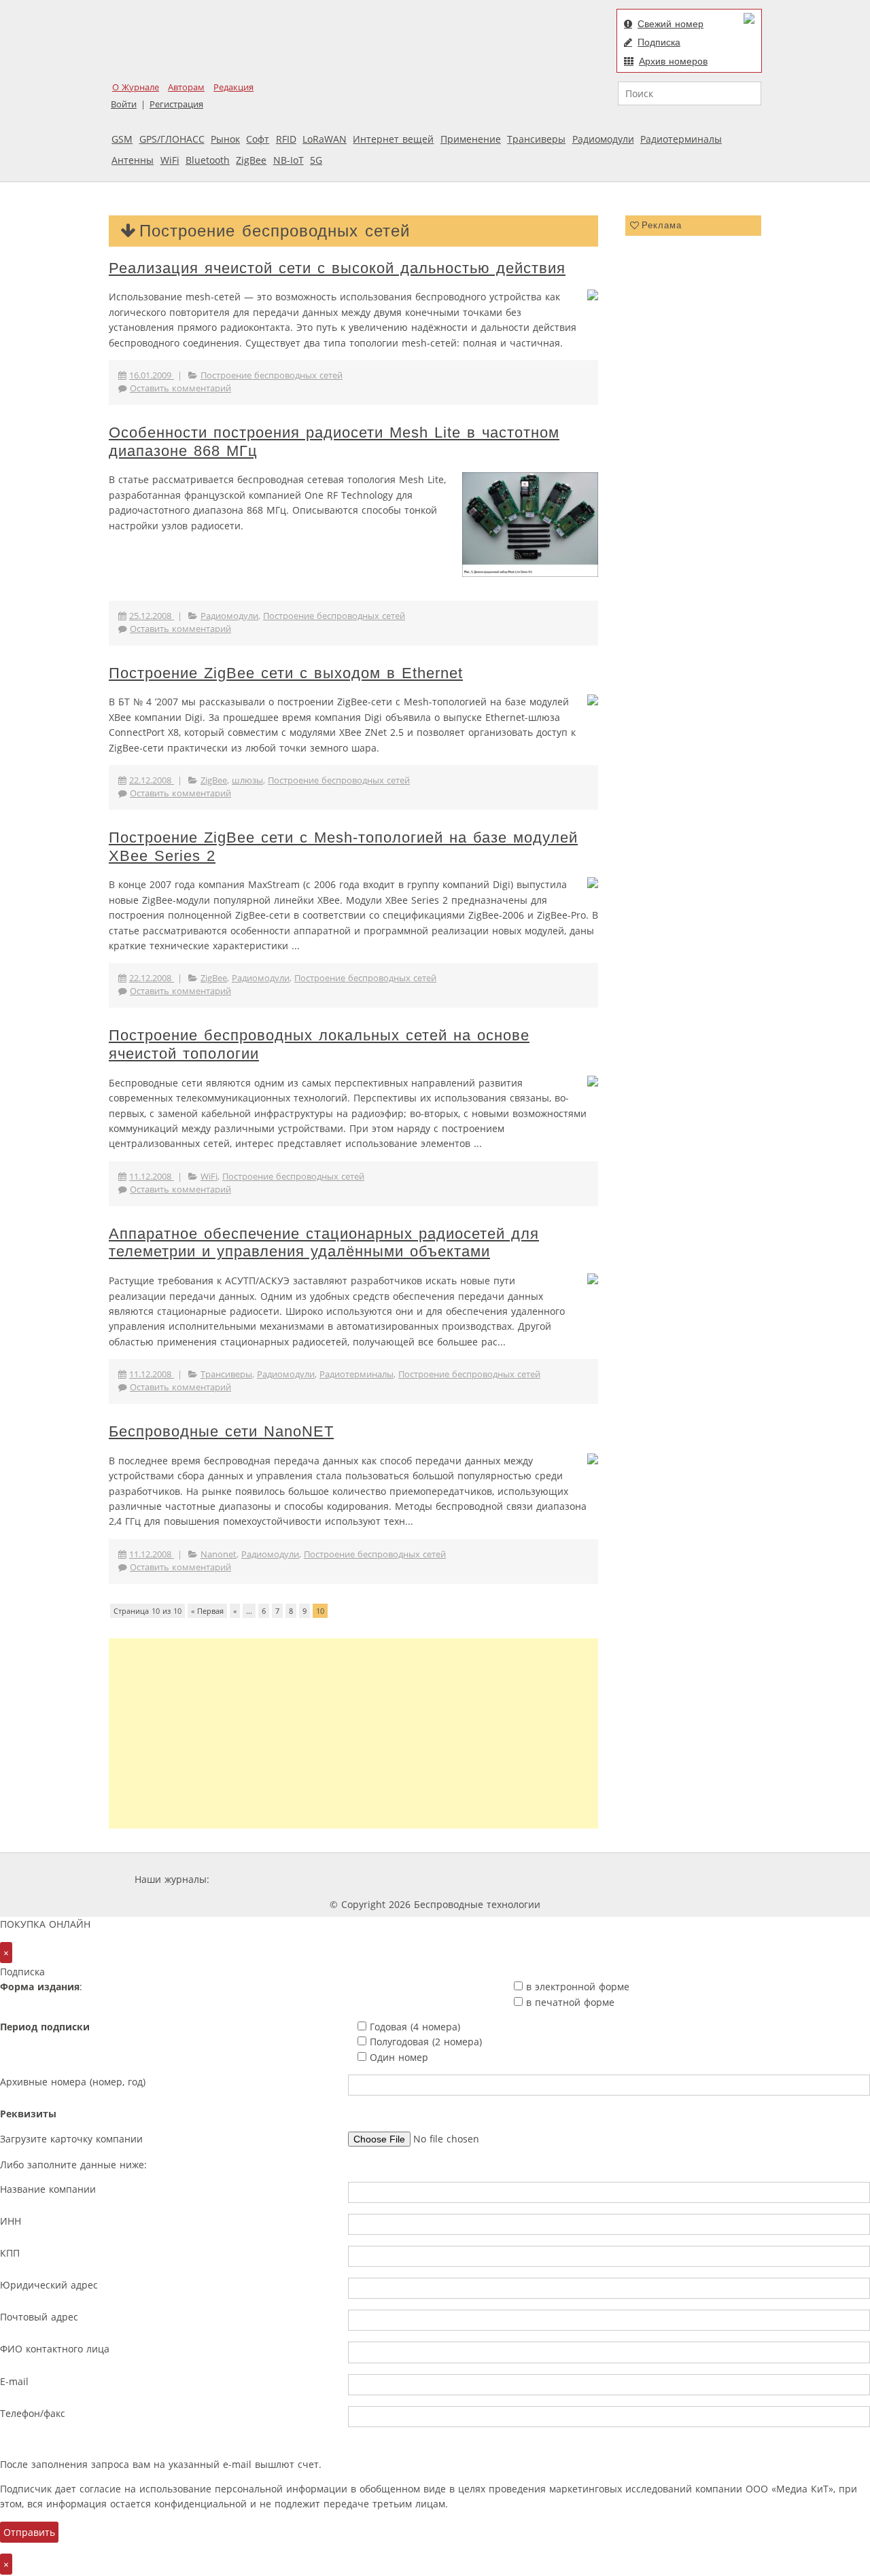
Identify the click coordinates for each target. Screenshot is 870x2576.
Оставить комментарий (180, 388)
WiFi (170, 160)
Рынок (225, 139)
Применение (471, 139)
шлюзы (247, 780)
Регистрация (176, 104)
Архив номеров (673, 61)
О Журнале (136, 87)
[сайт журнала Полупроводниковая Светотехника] (608, 1879)
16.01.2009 (152, 375)
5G (316, 160)
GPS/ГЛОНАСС (172, 139)
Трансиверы (536, 139)
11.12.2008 (152, 1177)
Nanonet (219, 1554)
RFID (286, 139)
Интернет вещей (393, 139)
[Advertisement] (353, 1733)
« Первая (207, 1611)
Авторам (186, 87)
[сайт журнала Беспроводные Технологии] (506, 1879)
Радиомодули (603, 139)
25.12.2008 (152, 616)
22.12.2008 (152, 780)
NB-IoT (289, 160)
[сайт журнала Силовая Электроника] (256, 1879)
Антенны (133, 160)
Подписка (659, 42)
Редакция (233, 87)
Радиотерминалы (681, 139)
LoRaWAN (325, 139)
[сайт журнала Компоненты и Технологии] (423, 1879)
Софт (258, 139)
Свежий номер (671, 24)
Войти (124, 104)
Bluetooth (208, 160)
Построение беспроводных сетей (272, 375)
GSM (122, 139)
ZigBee (251, 160)
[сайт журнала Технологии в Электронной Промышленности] (343, 1879)
